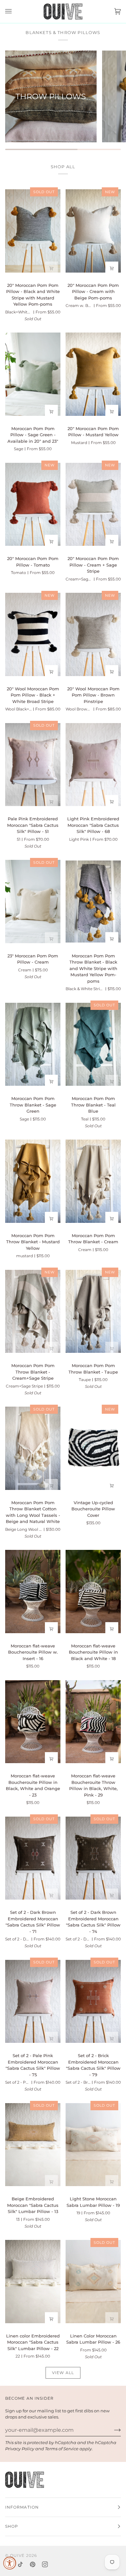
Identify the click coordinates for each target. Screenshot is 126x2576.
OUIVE (17, 2555)
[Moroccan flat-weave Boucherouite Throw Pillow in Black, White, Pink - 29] (93, 1721)
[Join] (112, 2430)
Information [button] (22, 2507)
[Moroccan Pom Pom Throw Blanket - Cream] (93, 1181)
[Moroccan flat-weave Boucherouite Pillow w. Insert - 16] (33, 1592)
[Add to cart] (51, 939)
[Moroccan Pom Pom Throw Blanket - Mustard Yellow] (33, 1181)
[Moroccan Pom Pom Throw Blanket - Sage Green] (33, 1044)
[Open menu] (15, 12)
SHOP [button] (12, 2526)
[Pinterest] (33, 2564)
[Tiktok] (20, 2564)
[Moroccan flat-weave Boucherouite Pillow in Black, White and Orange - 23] (33, 1721)
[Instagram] (45, 2564)
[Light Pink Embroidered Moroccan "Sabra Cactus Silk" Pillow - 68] (93, 764)
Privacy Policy (20, 2449)
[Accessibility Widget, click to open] (10, 2563)
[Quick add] (51, 268)
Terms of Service (62, 2449)
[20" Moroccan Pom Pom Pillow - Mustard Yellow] (93, 374)
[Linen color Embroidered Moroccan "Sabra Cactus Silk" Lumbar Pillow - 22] (33, 2282)
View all (63, 2373)
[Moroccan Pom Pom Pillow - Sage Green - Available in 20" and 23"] (33, 374)
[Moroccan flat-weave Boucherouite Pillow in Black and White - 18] (93, 1592)
